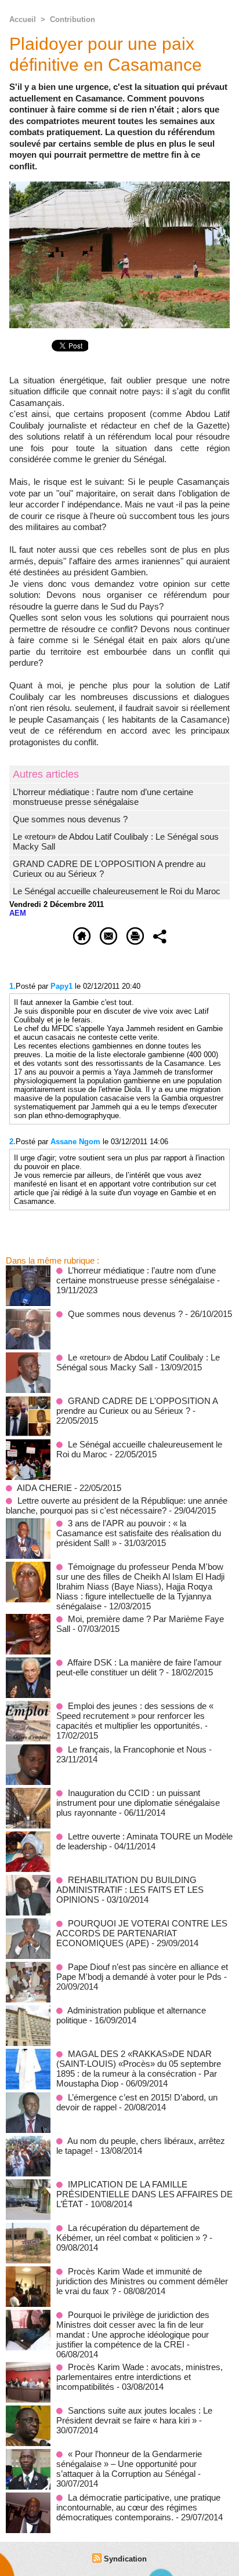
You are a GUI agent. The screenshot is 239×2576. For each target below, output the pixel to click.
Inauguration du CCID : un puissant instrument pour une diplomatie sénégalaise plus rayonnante (138, 1803)
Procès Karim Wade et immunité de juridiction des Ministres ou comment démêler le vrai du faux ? (142, 2281)
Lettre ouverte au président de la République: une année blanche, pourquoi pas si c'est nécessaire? (117, 1505)
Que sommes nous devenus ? (70, 819)
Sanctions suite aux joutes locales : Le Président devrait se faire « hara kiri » (134, 2415)
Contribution (73, 19)
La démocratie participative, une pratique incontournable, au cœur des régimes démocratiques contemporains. (138, 2507)
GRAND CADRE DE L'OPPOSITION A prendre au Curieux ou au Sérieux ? (137, 1406)
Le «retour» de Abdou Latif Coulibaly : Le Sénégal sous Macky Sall (138, 1362)
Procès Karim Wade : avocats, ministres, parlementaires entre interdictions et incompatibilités (140, 2377)
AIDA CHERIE (44, 1488)
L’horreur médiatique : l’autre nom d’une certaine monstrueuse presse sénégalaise (103, 797)
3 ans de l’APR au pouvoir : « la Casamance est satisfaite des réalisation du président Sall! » (139, 1533)
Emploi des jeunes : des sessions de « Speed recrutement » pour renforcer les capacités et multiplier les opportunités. (135, 1716)
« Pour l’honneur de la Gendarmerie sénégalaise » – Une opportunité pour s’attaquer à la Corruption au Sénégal (129, 2464)
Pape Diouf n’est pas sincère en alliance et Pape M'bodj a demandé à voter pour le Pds (142, 1972)
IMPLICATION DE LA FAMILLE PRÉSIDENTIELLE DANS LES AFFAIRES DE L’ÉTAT (144, 2194)
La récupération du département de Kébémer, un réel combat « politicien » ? (132, 2233)
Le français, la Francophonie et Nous (137, 1749)
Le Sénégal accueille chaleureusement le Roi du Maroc (117, 891)
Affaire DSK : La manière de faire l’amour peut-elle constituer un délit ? (139, 1667)
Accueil (23, 19)
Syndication (125, 2559)
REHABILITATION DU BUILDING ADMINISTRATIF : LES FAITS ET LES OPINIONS (130, 1890)
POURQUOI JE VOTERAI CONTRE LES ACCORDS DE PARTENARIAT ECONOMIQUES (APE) (142, 1933)
